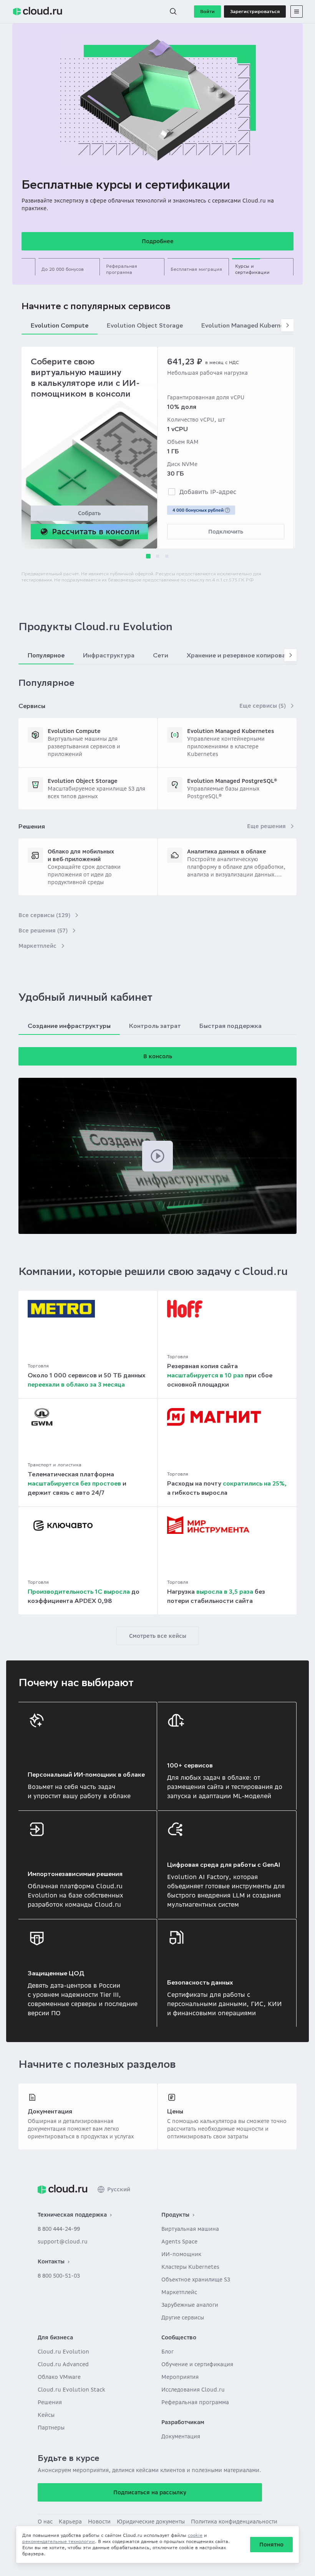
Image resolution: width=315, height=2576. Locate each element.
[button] (173, 12)
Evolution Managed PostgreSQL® (232, 781)
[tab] (69, 267)
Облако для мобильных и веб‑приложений (81, 855)
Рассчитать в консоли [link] (96, 531)
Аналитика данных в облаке (227, 852)
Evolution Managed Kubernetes (230, 731)
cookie (195, 2535)
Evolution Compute (74, 731)
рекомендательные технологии (59, 2541)
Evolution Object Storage (83, 781)
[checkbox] (172, 492)
